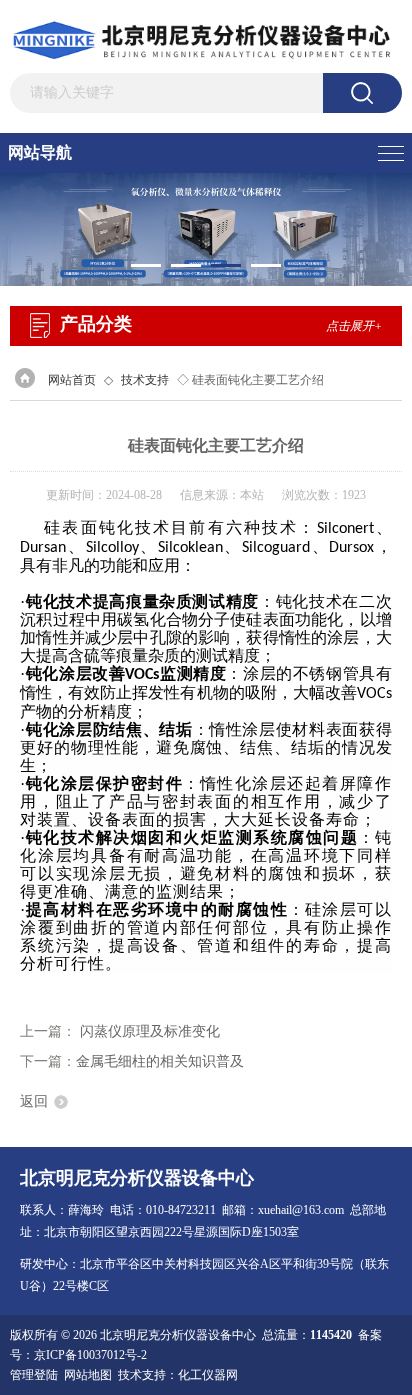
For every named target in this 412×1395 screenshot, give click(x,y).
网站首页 (72, 380)
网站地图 (88, 1375)
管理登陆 (34, 1375)
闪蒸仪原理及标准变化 (150, 1031)
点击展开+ (354, 326)
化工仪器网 (208, 1375)
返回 (34, 1101)
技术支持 (145, 380)
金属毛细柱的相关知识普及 (160, 1061)
